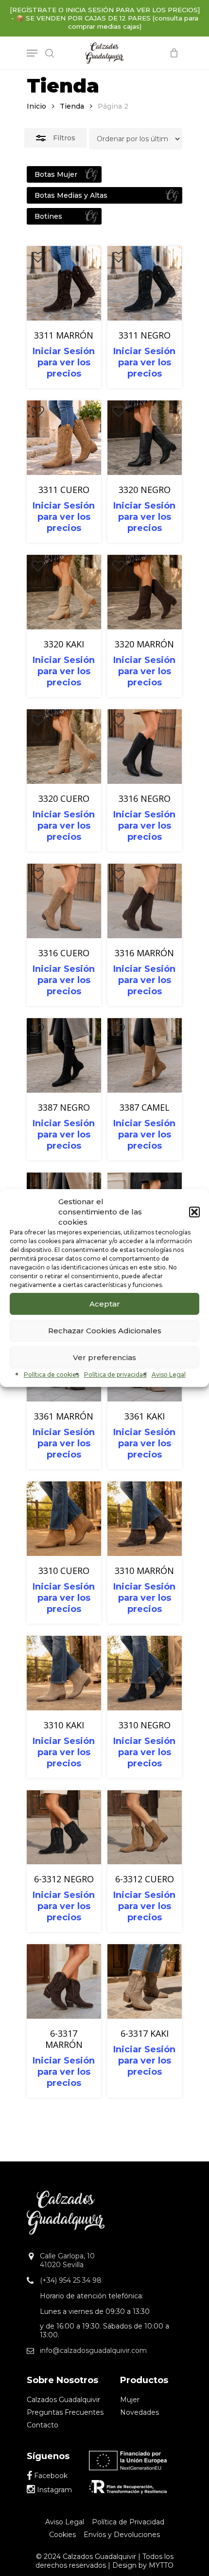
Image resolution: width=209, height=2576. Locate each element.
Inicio (36, 106)
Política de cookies (52, 1374)
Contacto (43, 2425)
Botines (48, 216)
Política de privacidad (115, 1374)
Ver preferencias (104, 1357)
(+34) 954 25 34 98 (71, 2280)
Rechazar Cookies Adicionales (105, 1331)
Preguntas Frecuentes (65, 2412)
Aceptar (105, 1304)
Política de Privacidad (128, 2522)
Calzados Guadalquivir (63, 2400)
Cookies (62, 2535)
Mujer (130, 2400)
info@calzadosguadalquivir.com (93, 2350)
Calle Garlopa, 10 (67, 2256)
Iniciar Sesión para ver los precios (64, 362)
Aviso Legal (169, 1374)
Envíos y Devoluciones (122, 2535)
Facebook (50, 2476)
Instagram (53, 2490)
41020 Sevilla (62, 2265)
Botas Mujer (56, 174)
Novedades (139, 2412)
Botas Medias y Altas (71, 195)
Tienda (72, 106)
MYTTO (161, 2565)
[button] (194, 1212)
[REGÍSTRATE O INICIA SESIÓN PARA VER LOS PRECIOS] (105, 10)
